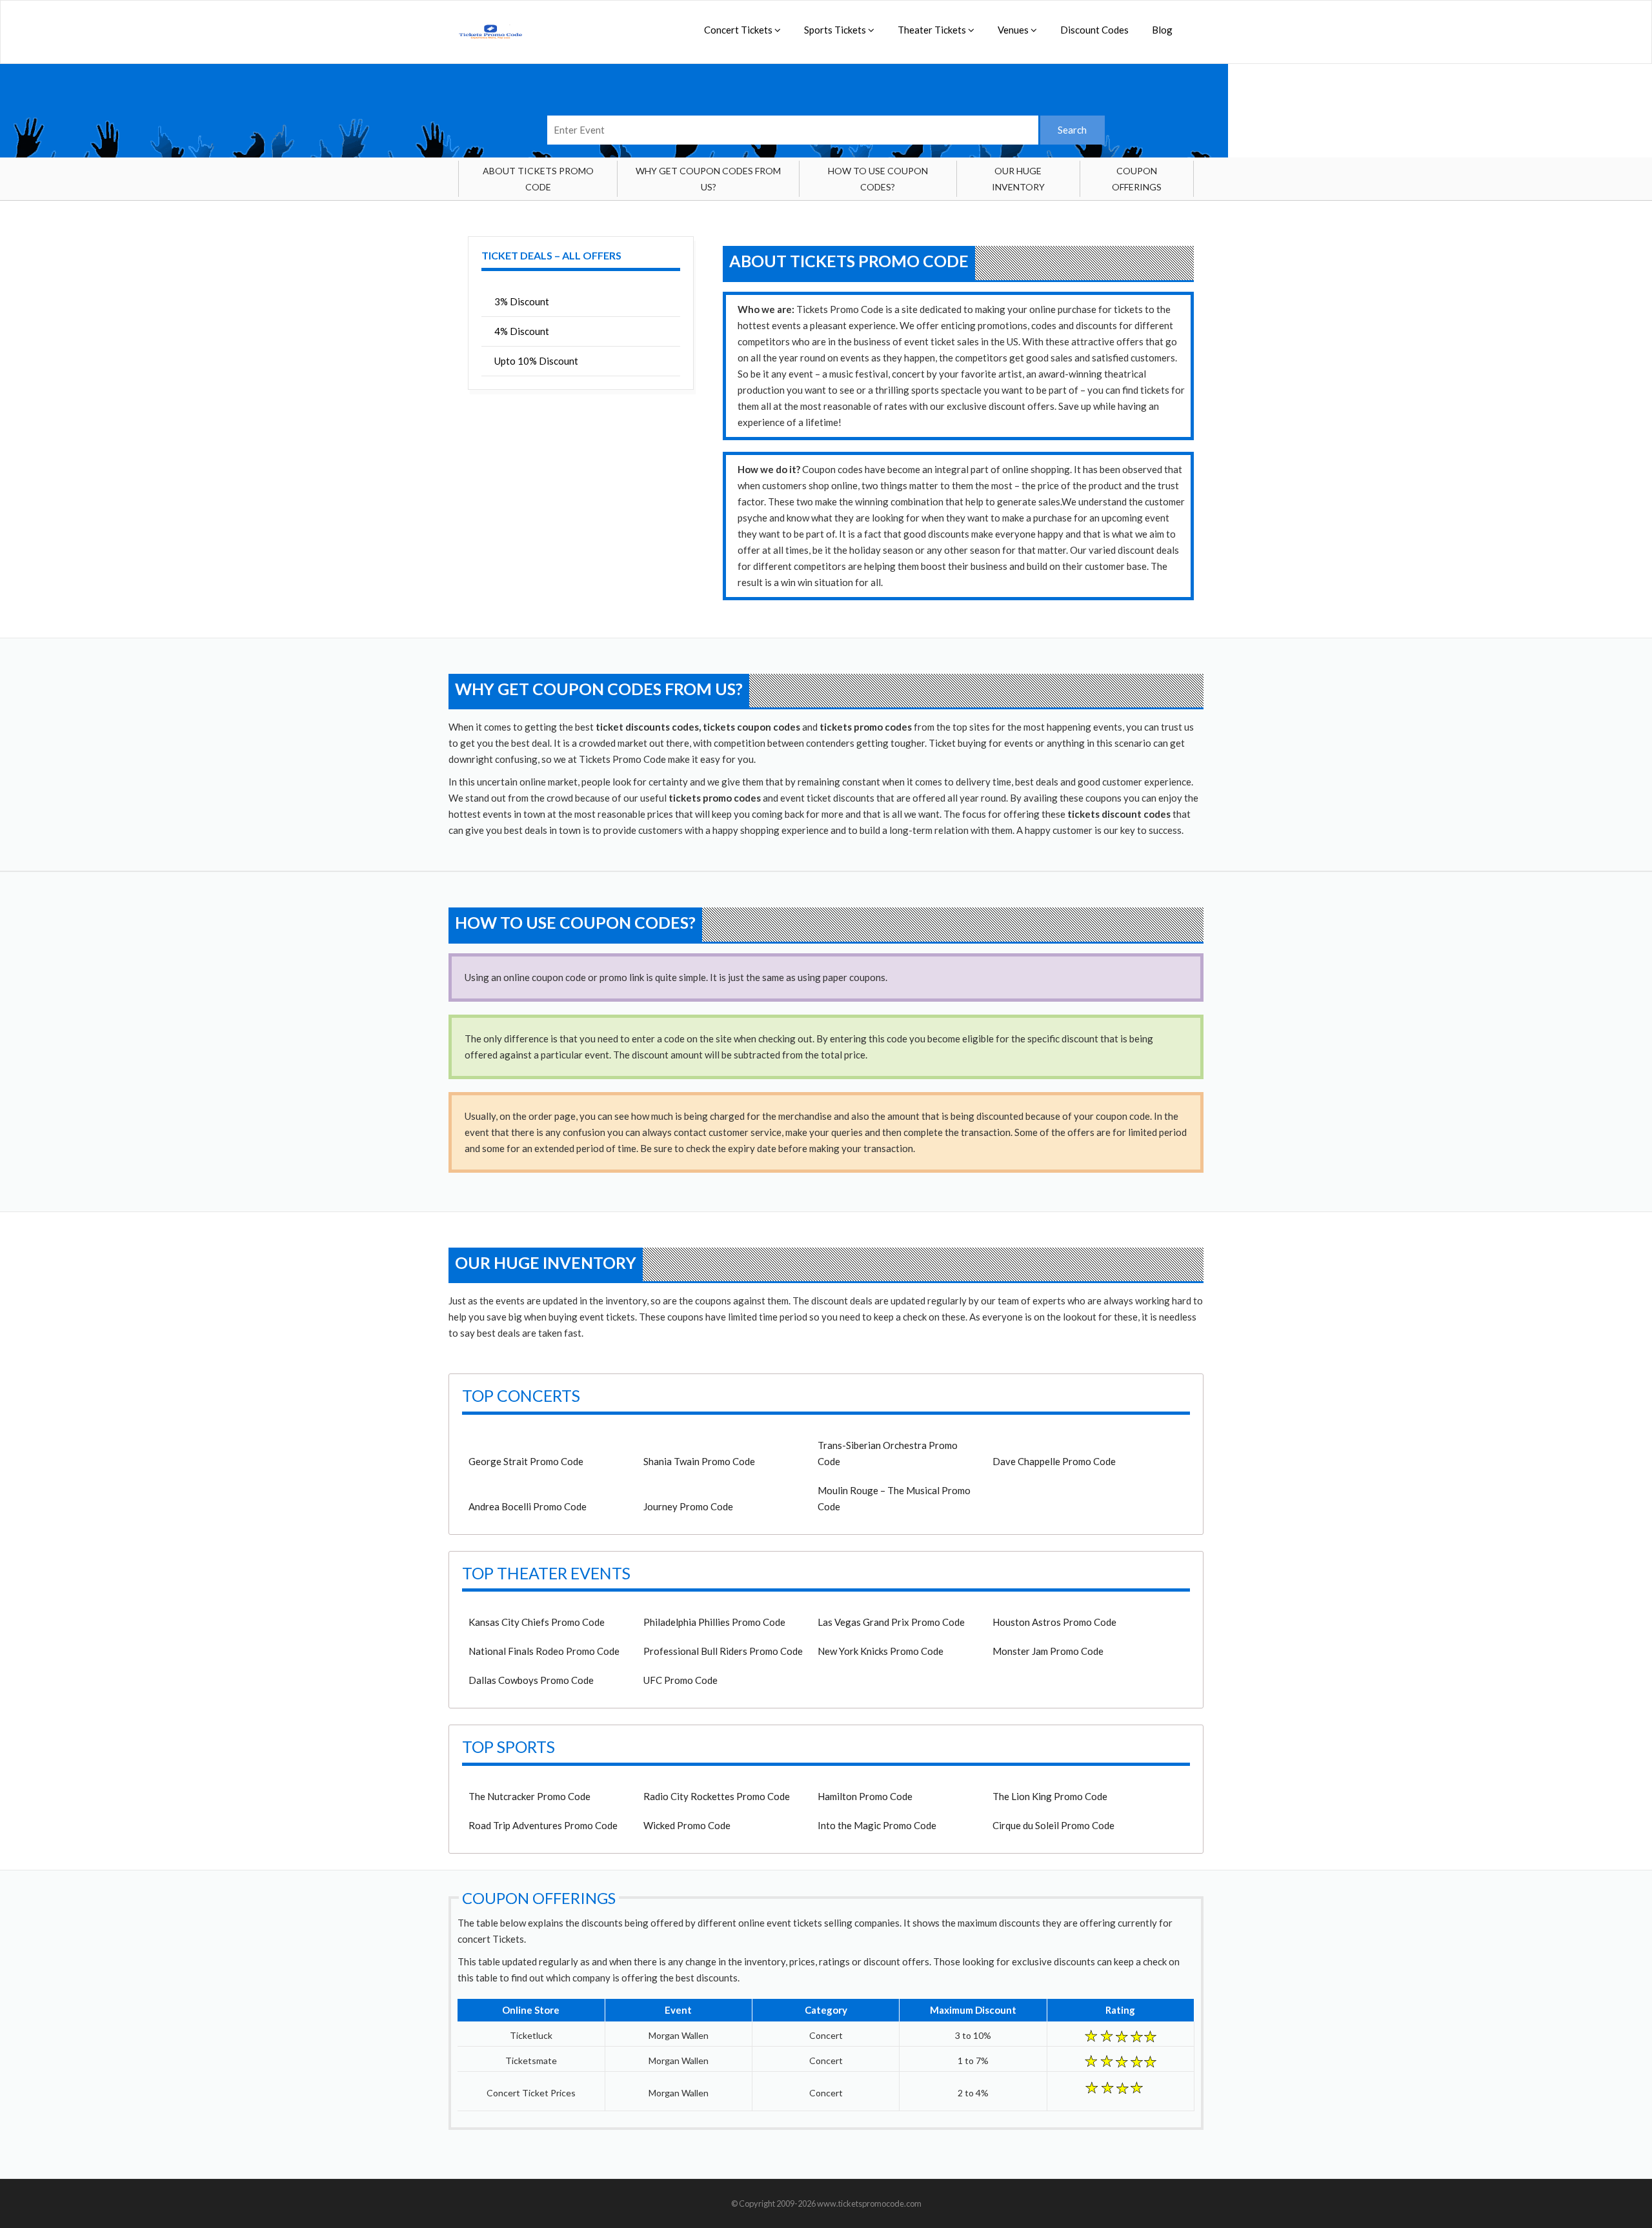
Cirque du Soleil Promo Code (1053, 1825)
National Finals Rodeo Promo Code (544, 1651)
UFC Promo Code (680, 1680)
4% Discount (522, 331)
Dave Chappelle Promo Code (1054, 1461)
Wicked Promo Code (687, 1825)
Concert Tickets (739, 30)
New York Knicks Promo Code (881, 1651)
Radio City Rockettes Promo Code (717, 1796)
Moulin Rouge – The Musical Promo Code (894, 1498)
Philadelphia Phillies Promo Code (714, 1622)
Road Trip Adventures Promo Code (543, 1825)
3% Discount (522, 301)
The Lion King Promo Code (1050, 1796)
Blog (1162, 30)
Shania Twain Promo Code (699, 1461)
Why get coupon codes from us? (708, 179)
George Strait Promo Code (526, 1461)
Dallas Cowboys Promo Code (531, 1680)
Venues (1014, 30)
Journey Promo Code (688, 1506)
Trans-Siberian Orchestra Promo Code (888, 1453)
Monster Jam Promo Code (1048, 1651)
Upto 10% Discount (536, 361)
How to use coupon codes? (878, 179)
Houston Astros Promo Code (1054, 1622)
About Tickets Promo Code (538, 179)
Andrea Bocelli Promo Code (528, 1506)
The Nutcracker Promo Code (529, 1796)
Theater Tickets (933, 30)
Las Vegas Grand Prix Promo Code (891, 1622)
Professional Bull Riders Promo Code (723, 1651)
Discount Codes (1094, 30)
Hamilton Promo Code (865, 1796)
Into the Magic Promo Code (877, 1825)
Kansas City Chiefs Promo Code (537, 1622)
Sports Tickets (836, 30)
